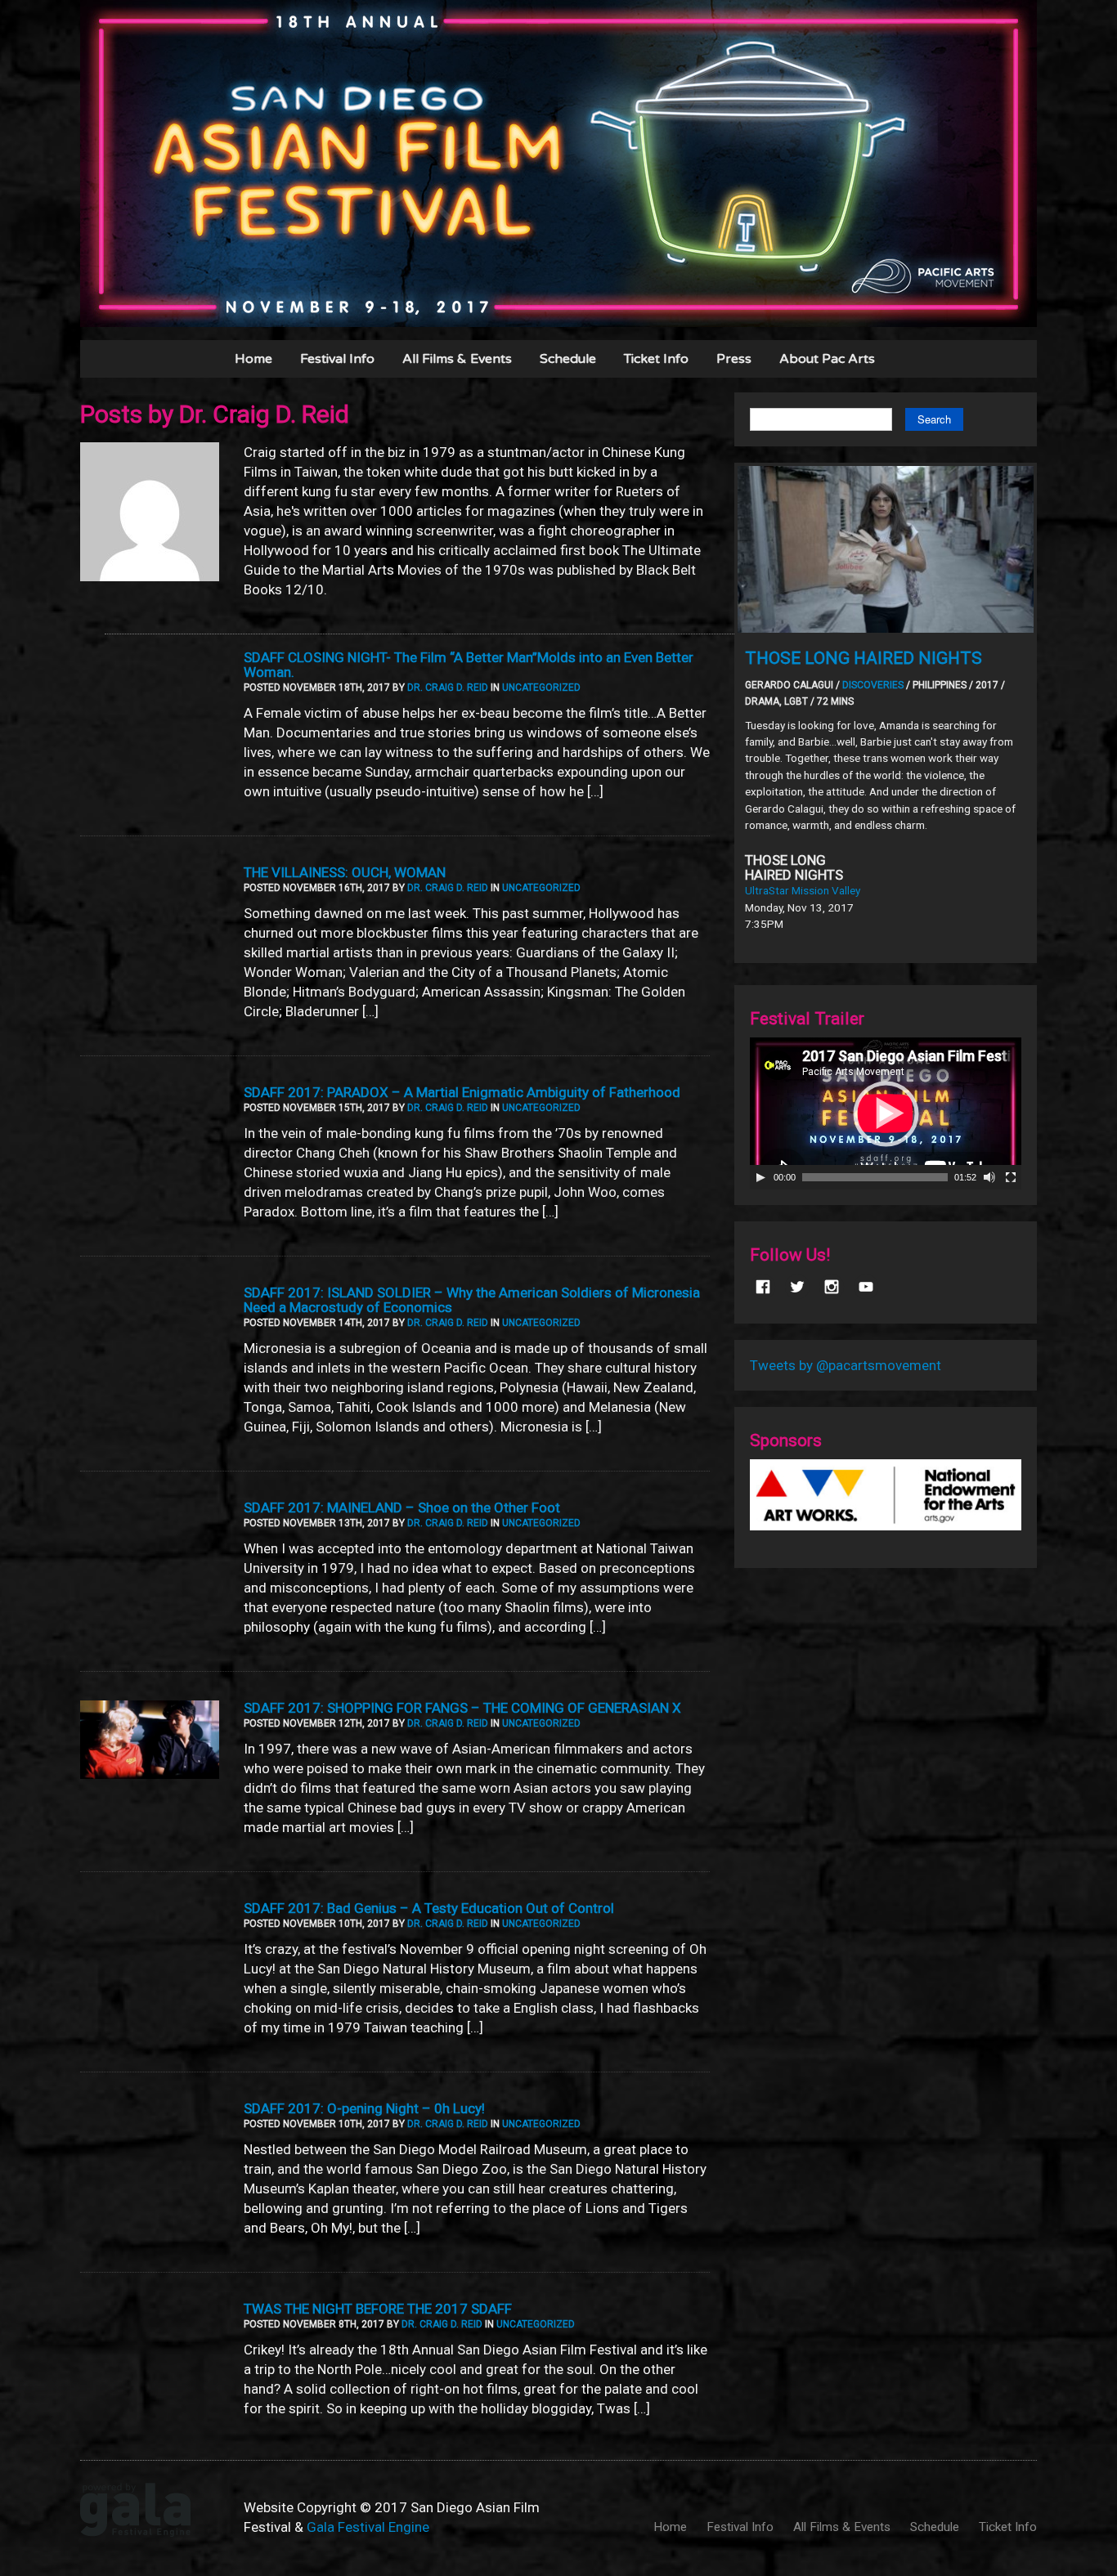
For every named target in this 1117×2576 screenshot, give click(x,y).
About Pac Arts (827, 359)
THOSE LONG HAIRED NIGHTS (864, 658)
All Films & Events (457, 359)
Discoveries (873, 685)
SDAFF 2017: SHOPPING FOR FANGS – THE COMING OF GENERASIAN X (462, 1708)
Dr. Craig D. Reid (448, 688)
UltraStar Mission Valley (803, 890)
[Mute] (989, 1177)
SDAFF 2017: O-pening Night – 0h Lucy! (364, 2108)
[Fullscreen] (1011, 1177)
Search (934, 419)
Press (734, 359)
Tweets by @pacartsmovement (846, 1365)
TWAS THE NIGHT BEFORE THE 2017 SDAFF (378, 2309)
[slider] (875, 1177)
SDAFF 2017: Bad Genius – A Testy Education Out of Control (429, 1908)
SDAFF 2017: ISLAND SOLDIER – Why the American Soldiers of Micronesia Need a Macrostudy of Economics (472, 1300)
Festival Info (337, 359)
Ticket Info (656, 359)
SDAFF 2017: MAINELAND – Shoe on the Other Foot (402, 1508)
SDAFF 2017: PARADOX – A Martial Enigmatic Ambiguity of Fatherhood (462, 1092)
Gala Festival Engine (368, 2527)
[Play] (760, 1177)
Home (253, 359)
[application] (886, 1113)
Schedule (568, 359)
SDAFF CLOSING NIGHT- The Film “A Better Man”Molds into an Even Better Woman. (469, 665)
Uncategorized (541, 688)
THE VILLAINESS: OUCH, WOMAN (345, 872)
